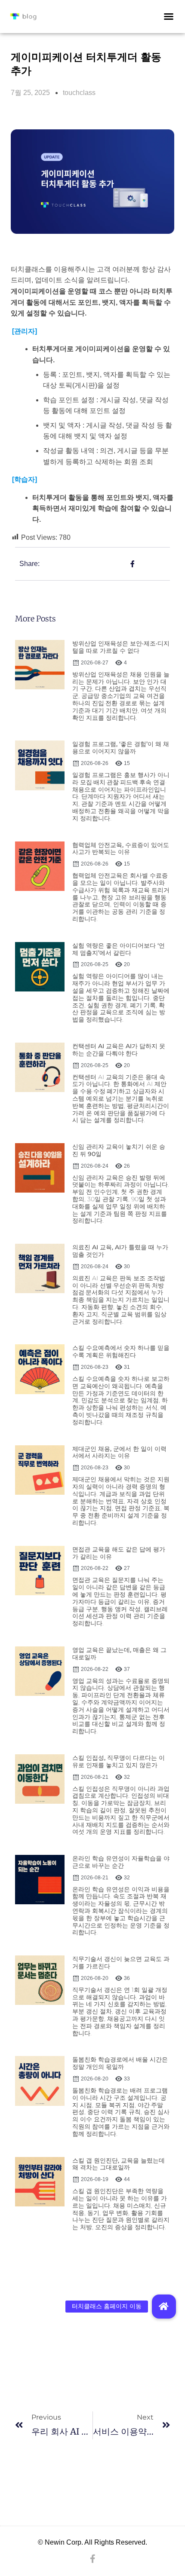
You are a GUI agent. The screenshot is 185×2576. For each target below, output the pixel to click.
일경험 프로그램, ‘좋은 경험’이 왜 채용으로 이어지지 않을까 (121, 748)
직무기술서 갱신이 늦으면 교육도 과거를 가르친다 (121, 1963)
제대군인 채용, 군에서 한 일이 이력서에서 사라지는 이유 (119, 1452)
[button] (169, 16)
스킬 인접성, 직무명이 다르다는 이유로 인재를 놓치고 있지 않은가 (119, 1761)
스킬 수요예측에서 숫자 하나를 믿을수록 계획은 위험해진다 (121, 1351)
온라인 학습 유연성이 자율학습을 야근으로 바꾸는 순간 (121, 1862)
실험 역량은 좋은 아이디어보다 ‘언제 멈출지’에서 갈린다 (119, 949)
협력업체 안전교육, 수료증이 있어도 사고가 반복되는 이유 (121, 849)
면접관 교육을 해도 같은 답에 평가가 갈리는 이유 (119, 1553)
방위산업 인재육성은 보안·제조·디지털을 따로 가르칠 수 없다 (121, 647)
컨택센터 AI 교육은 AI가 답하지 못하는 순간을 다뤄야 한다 (119, 1050)
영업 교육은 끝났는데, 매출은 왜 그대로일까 (119, 1654)
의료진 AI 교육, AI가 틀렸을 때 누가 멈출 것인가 (120, 1251)
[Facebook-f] (92, 2559)
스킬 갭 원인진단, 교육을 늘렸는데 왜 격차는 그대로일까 (119, 2164)
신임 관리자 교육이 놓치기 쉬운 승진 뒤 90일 (119, 1150)
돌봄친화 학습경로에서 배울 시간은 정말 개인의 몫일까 (120, 2063)
